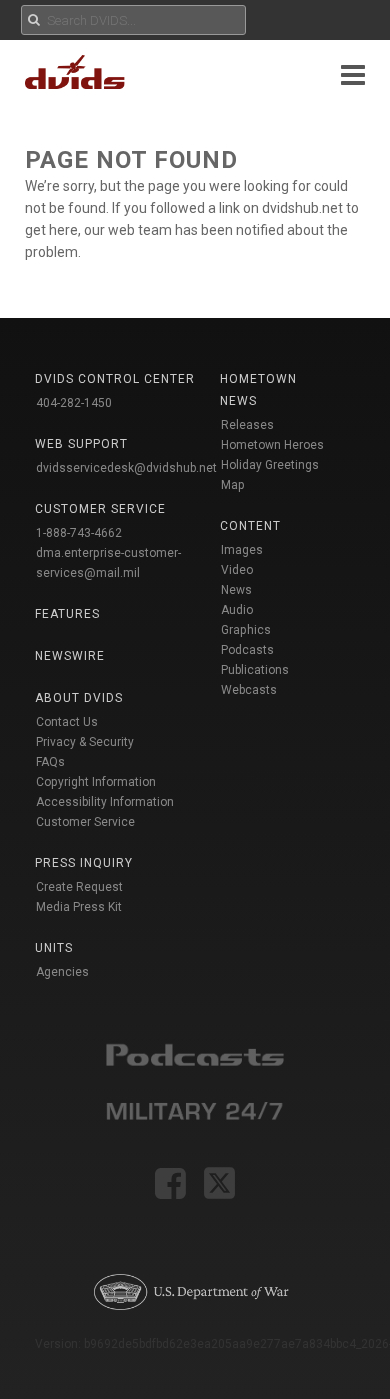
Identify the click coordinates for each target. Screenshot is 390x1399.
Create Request (79, 887)
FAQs (50, 762)
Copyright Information (96, 782)
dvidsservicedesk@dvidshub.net (126, 468)
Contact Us (67, 722)
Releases (247, 425)
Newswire (70, 656)
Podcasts (247, 650)
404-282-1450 (74, 403)
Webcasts (249, 690)
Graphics (246, 630)
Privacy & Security (85, 742)
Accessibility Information (105, 802)
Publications (255, 670)
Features (67, 614)
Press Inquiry (84, 863)
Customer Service (85, 822)
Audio (237, 610)
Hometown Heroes (272, 445)
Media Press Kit (79, 907)
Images (242, 550)
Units (54, 948)
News (236, 590)
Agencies (62, 972)
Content (250, 526)
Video (237, 570)
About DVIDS (79, 698)
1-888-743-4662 (79, 533)
